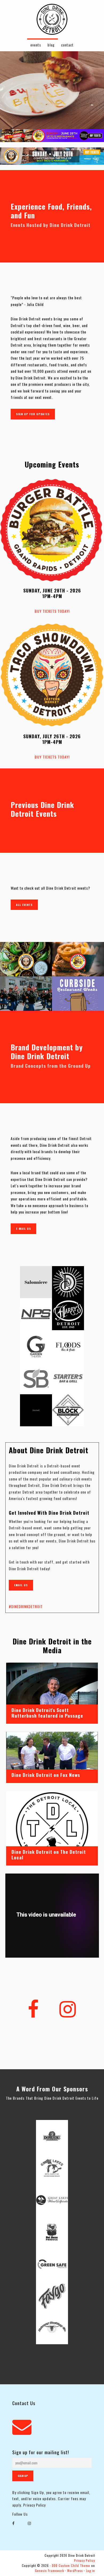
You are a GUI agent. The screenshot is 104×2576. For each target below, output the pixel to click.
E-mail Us (23, 1229)
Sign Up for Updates (33, 414)
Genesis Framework (49, 2571)
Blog (51, 45)
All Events (24, 905)
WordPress (75, 2571)
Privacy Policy (34, 2505)
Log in (91, 2571)
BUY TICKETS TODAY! (52, 611)
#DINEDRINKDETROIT (26, 1606)
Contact (67, 45)
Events (36, 45)
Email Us (21, 1585)
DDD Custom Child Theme (71, 2566)
